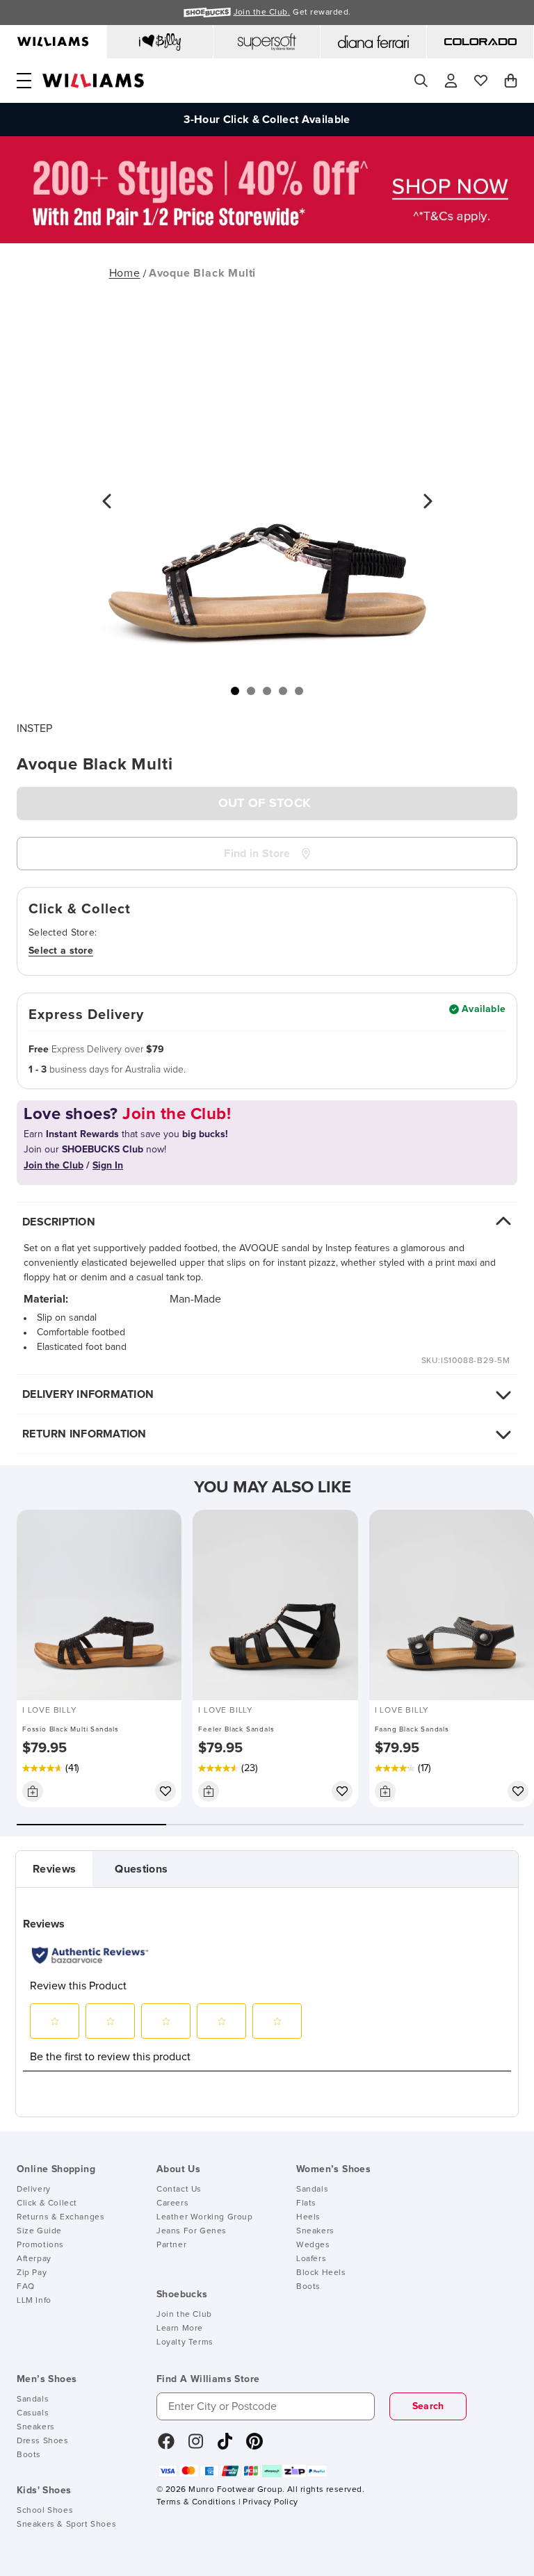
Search (428, 2406)
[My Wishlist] (481, 81)
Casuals (33, 2413)
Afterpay (34, 2259)
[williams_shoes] (254, 2446)
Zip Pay (32, 2273)
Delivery (34, 2190)
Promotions (40, 2245)
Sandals (312, 2190)
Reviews (54, 1869)
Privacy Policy (270, 2502)
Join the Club (184, 2315)
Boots (308, 2287)
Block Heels (321, 2273)
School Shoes (45, 2511)
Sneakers (315, 2231)
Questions (141, 1869)
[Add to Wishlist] (165, 1791)
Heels (308, 2217)
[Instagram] (196, 2446)
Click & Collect (47, 2203)
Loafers (311, 2259)
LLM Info (34, 2301)
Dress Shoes (43, 2441)
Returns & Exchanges (60, 2217)
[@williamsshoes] (225, 2446)
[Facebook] (166, 2446)
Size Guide (39, 2231)
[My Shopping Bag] (511, 81)
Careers (172, 2203)
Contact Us (179, 2190)
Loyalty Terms (185, 2342)
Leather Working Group (205, 2217)
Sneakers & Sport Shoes (66, 2525)
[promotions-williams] (267, 240)
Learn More (180, 2329)
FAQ (26, 2287)
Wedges (313, 2245)
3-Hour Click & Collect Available (267, 120)
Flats (306, 2203)
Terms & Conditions (196, 2502)
